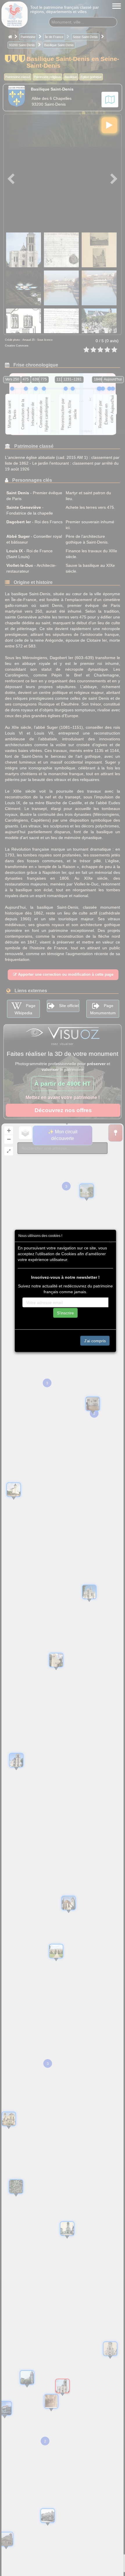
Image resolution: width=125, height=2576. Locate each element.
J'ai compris (95, 1341)
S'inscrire (65, 1313)
